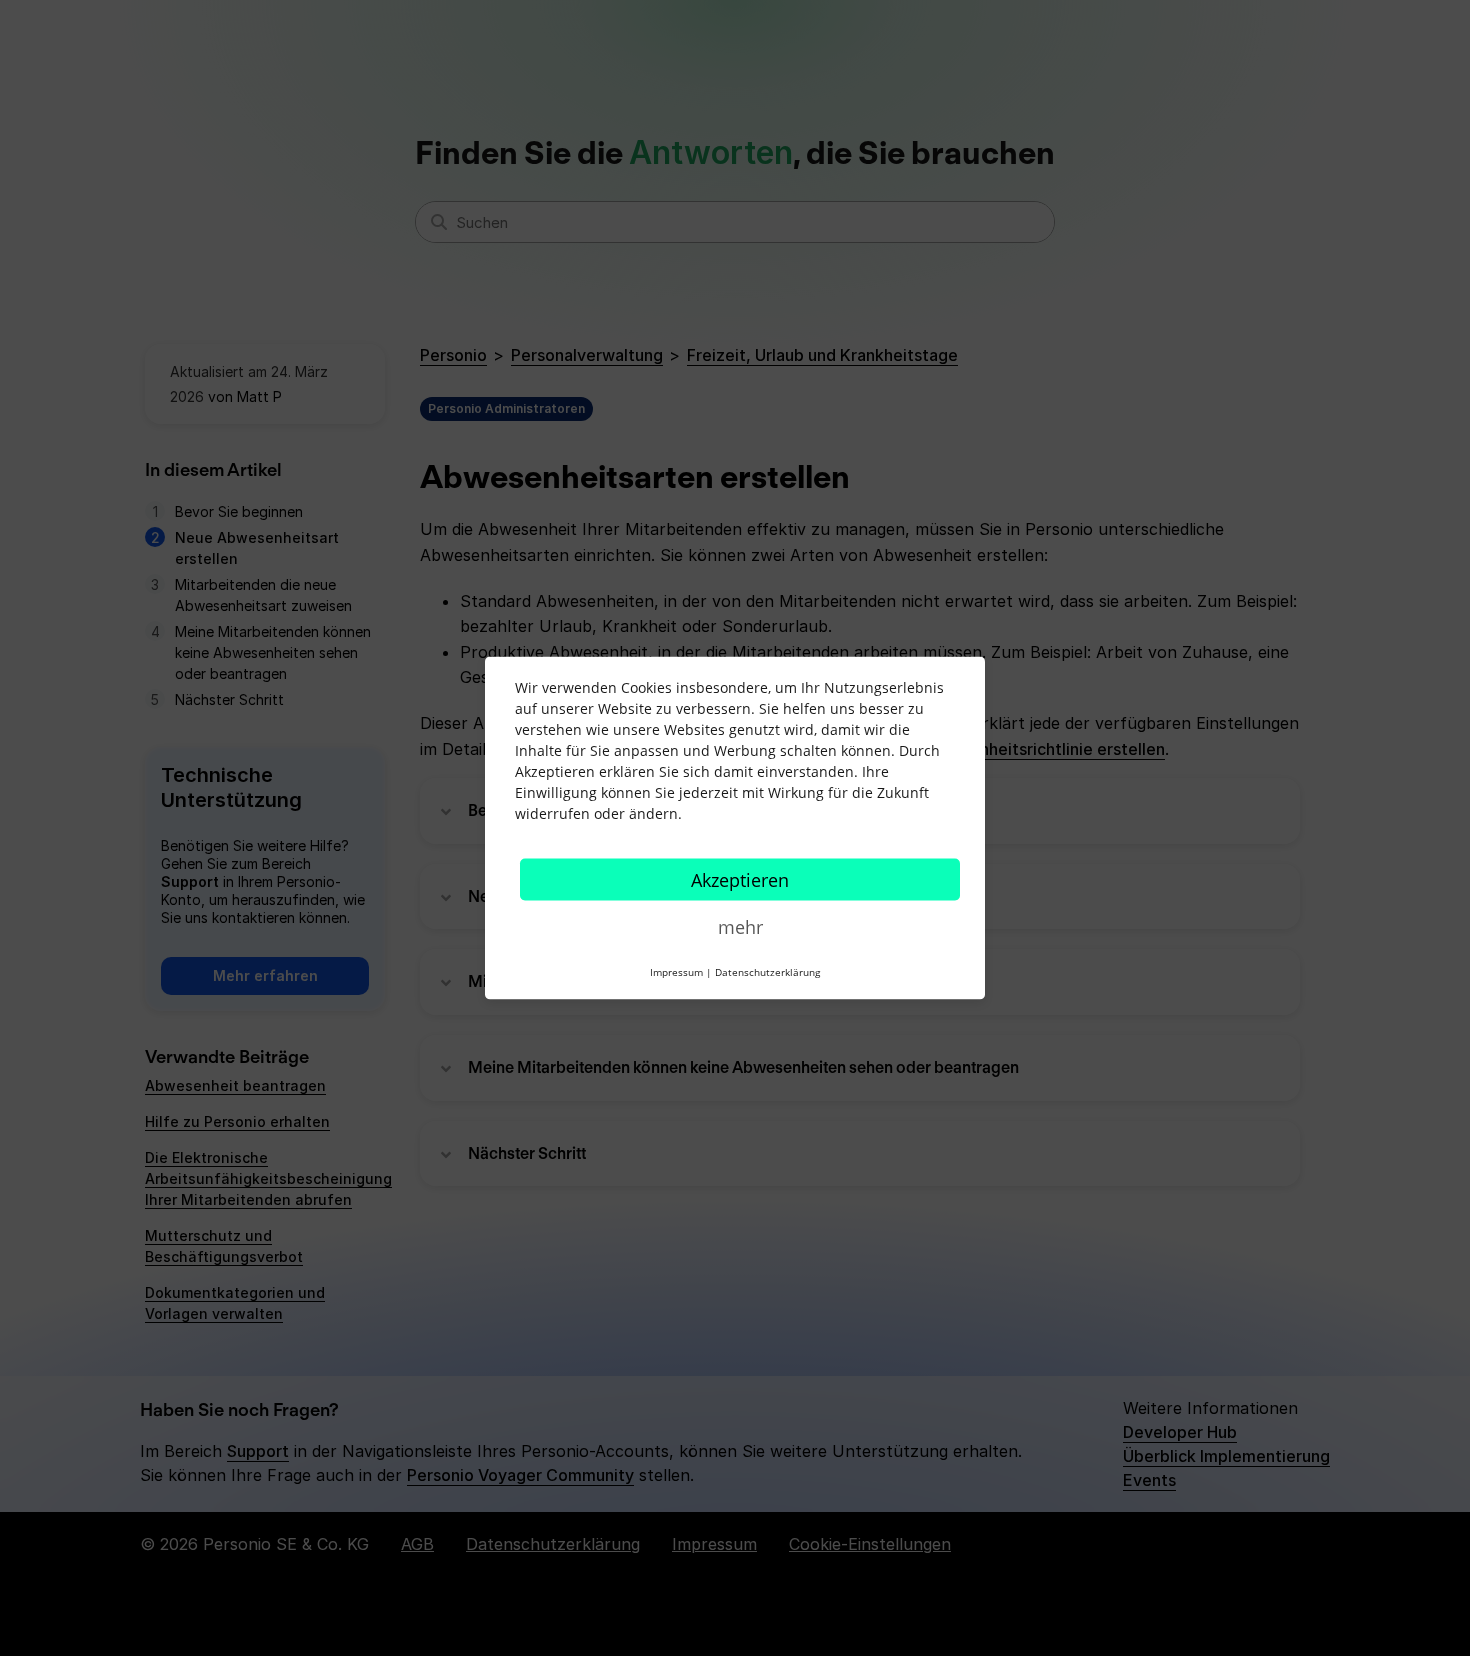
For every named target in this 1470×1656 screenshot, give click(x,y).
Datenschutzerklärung (767, 972)
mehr (740, 927)
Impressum (676, 972)
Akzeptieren (740, 880)
